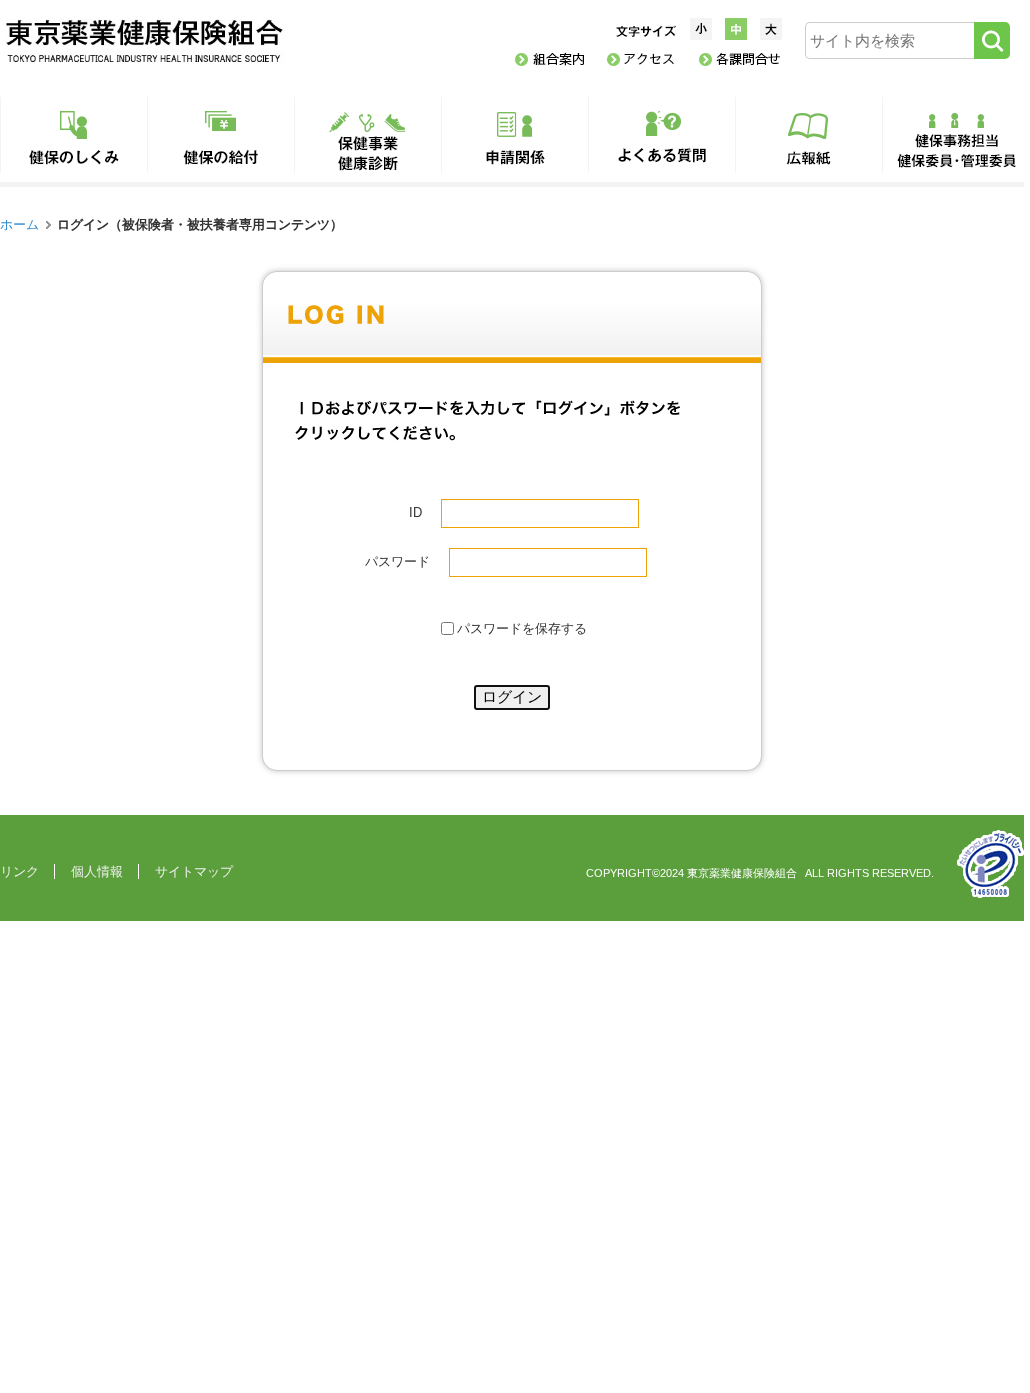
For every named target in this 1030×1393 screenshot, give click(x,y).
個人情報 (97, 871)
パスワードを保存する (522, 629)
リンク (19, 871)
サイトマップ (194, 871)
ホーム (19, 224)
